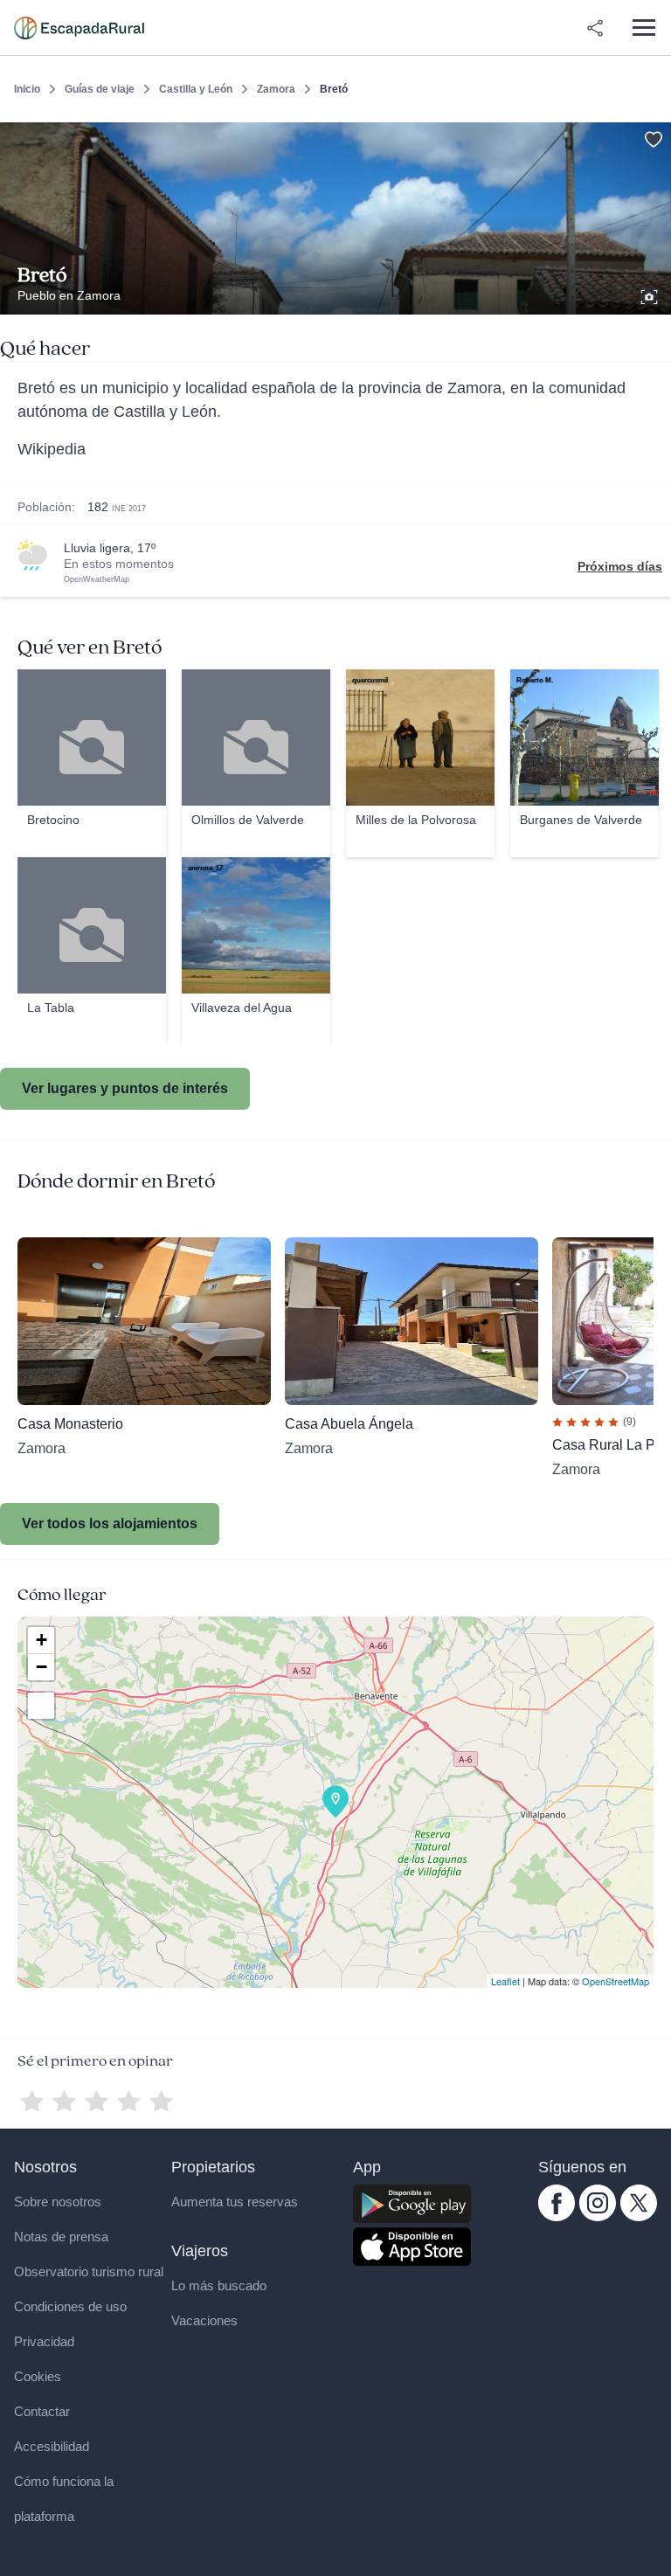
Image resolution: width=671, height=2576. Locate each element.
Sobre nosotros (58, 2202)
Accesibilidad (52, 2446)
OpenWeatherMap (97, 579)
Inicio (27, 89)
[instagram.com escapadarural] (598, 2217)
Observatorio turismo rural (89, 2271)
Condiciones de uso (70, 2306)
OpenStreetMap (616, 1981)
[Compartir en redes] (595, 28)
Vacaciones (204, 2320)
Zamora (276, 89)
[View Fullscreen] (41, 1706)
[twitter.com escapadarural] (639, 2217)
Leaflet (505, 1981)
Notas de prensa (61, 2237)
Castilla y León (196, 89)
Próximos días (620, 566)
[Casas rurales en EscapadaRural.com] (79, 28)
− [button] (42, 1667)
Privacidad (44, 2341)
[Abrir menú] (643, 28)
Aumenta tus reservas (235, 2202)
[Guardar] (652, 136)
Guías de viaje (100, 89)
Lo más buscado (219, 2285)
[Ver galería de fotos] (651, 294)
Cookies (38, 2376)
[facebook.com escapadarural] (557, 2217)
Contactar (42, 2411)
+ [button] (42, 1640)
